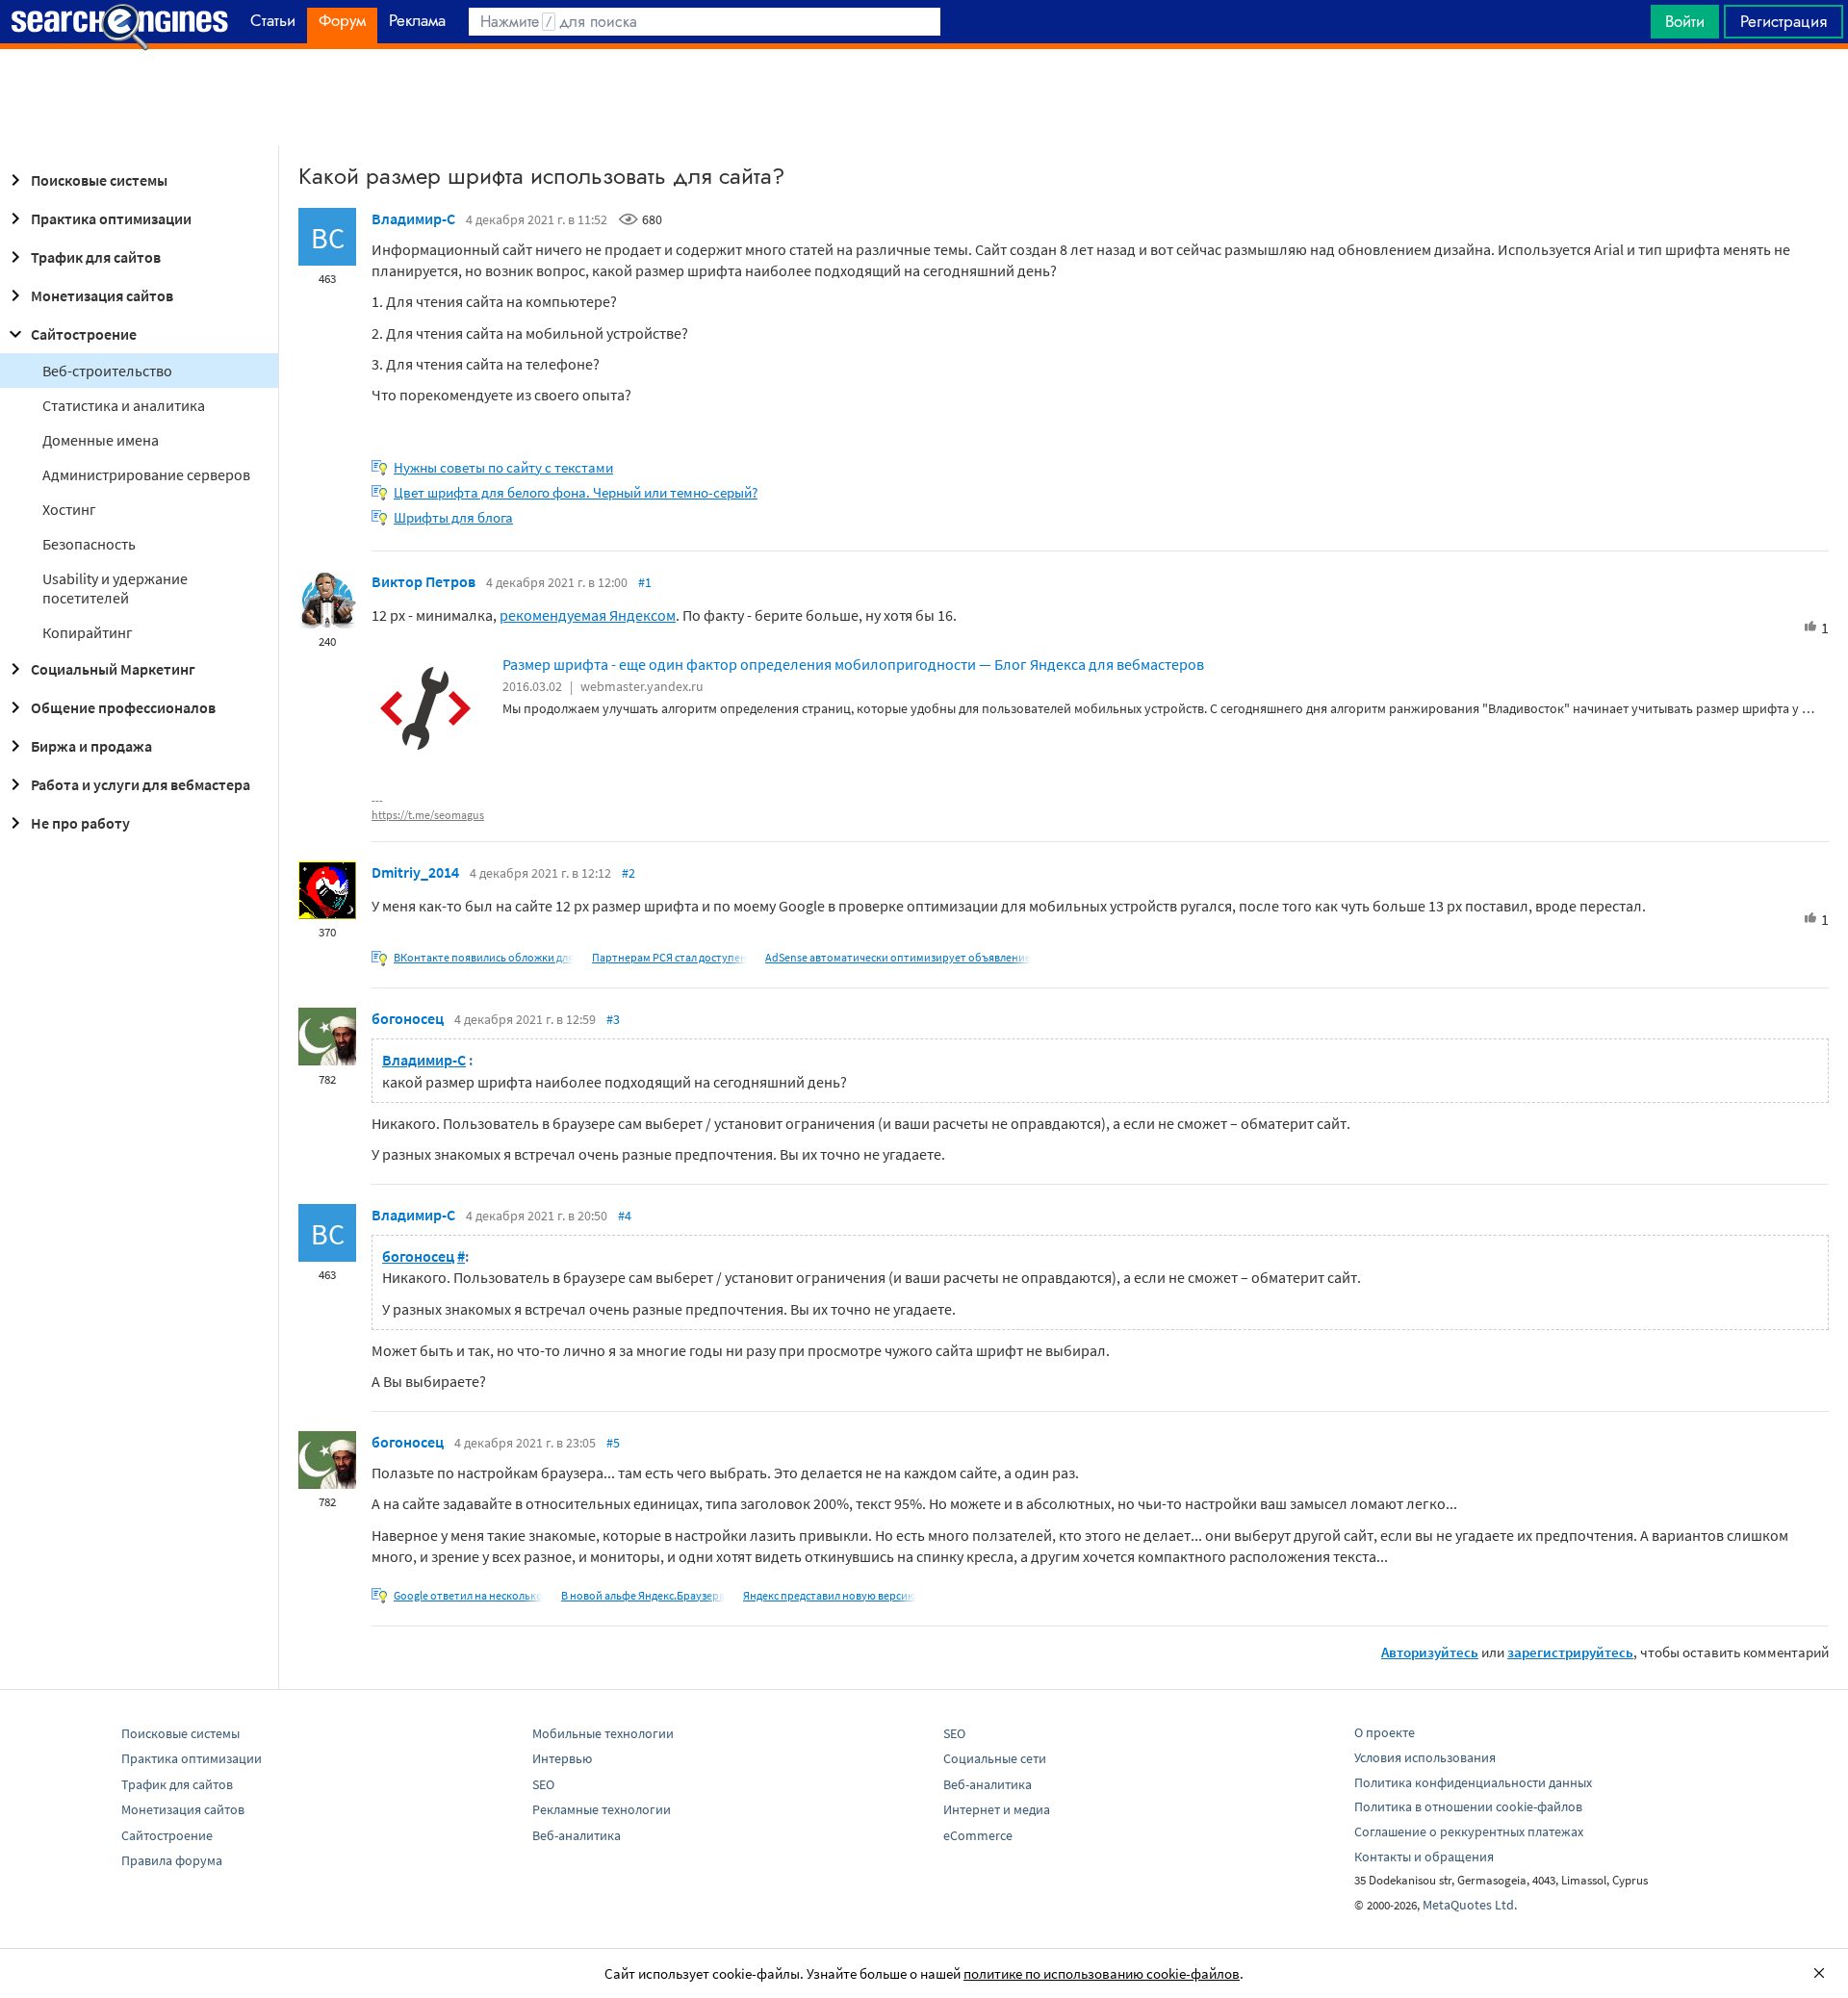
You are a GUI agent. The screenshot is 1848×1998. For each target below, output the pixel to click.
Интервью (562, 1758)
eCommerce (978, 1835)
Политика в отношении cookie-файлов (1468, 1806)
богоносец (408, 1018)
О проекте (1385, 1732)
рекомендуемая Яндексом (588, 615)
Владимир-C (413, 218)
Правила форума (172, 1860)
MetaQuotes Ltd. (1470, 1905)
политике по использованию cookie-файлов (1102, 1973)
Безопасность (89, 544)
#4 (625, 1216)
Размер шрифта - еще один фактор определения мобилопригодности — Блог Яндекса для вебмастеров (853, 664)
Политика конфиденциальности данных (1473, 1782)
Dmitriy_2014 (415, 872)
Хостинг (69, 509)
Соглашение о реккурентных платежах (1469, 1831)
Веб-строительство (107, 371)
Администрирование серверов (146, 474)
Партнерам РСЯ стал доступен (669, 957)
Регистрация (1784, 21)
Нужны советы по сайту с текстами (503, 467)
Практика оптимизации (111, 218)
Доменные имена (101, 440)
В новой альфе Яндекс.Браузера (643, 1595)
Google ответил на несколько (468, 1595)
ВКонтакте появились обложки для (484, 957)
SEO (543, 1784)
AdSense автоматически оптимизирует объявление (898, 957)
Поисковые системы (99, 180)
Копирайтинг (88, 632)
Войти (1685, 21)
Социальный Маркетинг (113, 669)
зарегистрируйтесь (1570, 1652)
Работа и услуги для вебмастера (141, 784)
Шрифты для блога (453, 517)
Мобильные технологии (603, 1733)
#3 (613, 1019)
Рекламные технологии (602, 1809)
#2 (629, 873)
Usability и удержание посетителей (115, 588)
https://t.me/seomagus (428, 815)
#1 (645, 582)
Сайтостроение (84, 334)
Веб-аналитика (577, 1835)
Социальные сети (995, 1758)
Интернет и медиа (997, 1809)
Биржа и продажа (91, 746)
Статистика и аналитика (124, 405)
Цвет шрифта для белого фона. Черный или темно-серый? (576, 492)
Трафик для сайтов (96, 257)
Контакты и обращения (1424, 1857)
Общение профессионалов (123, 707)
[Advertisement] (924, 97)
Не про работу (80, 823)
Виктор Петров (423, 581)
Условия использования (1425, 1757)
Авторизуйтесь (1430, 1652)
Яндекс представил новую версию (830, 1595)
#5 (613, 1443)
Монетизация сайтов (102, 295)
